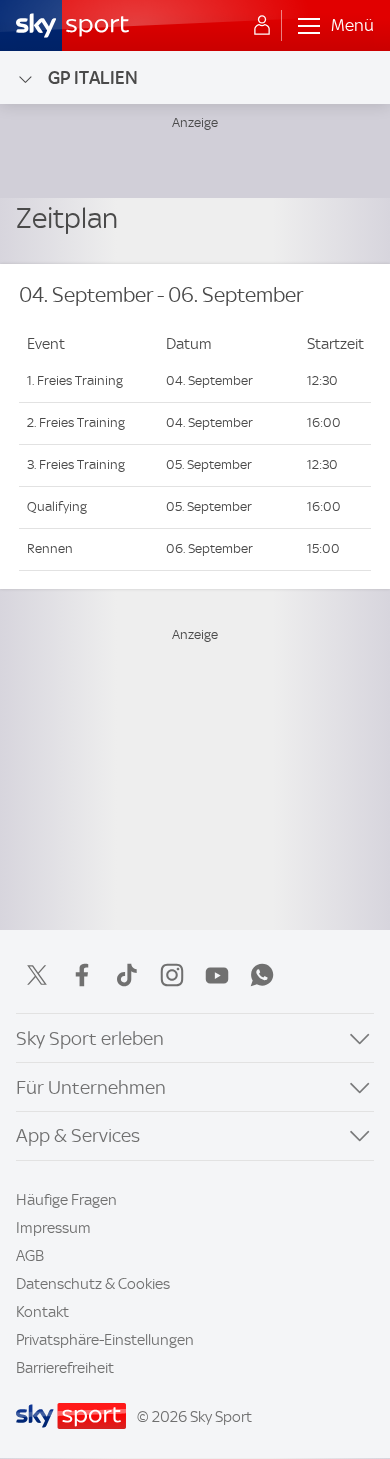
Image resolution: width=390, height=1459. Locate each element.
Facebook (82, 975)
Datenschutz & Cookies (93, 1284)
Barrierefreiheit (65, 1368)
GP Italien (93, 77)
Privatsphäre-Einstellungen (105, 1340)
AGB (30, 1256)
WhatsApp (262, 975)
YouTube (217, 975)
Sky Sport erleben (90, 1038)
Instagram (172, 975)
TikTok (127, 975)
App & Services (78, 1135)
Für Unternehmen (91, 1087)
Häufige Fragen (66, 1200)
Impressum (53, 1228)
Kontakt (42, 1312)
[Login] (262, 26)
